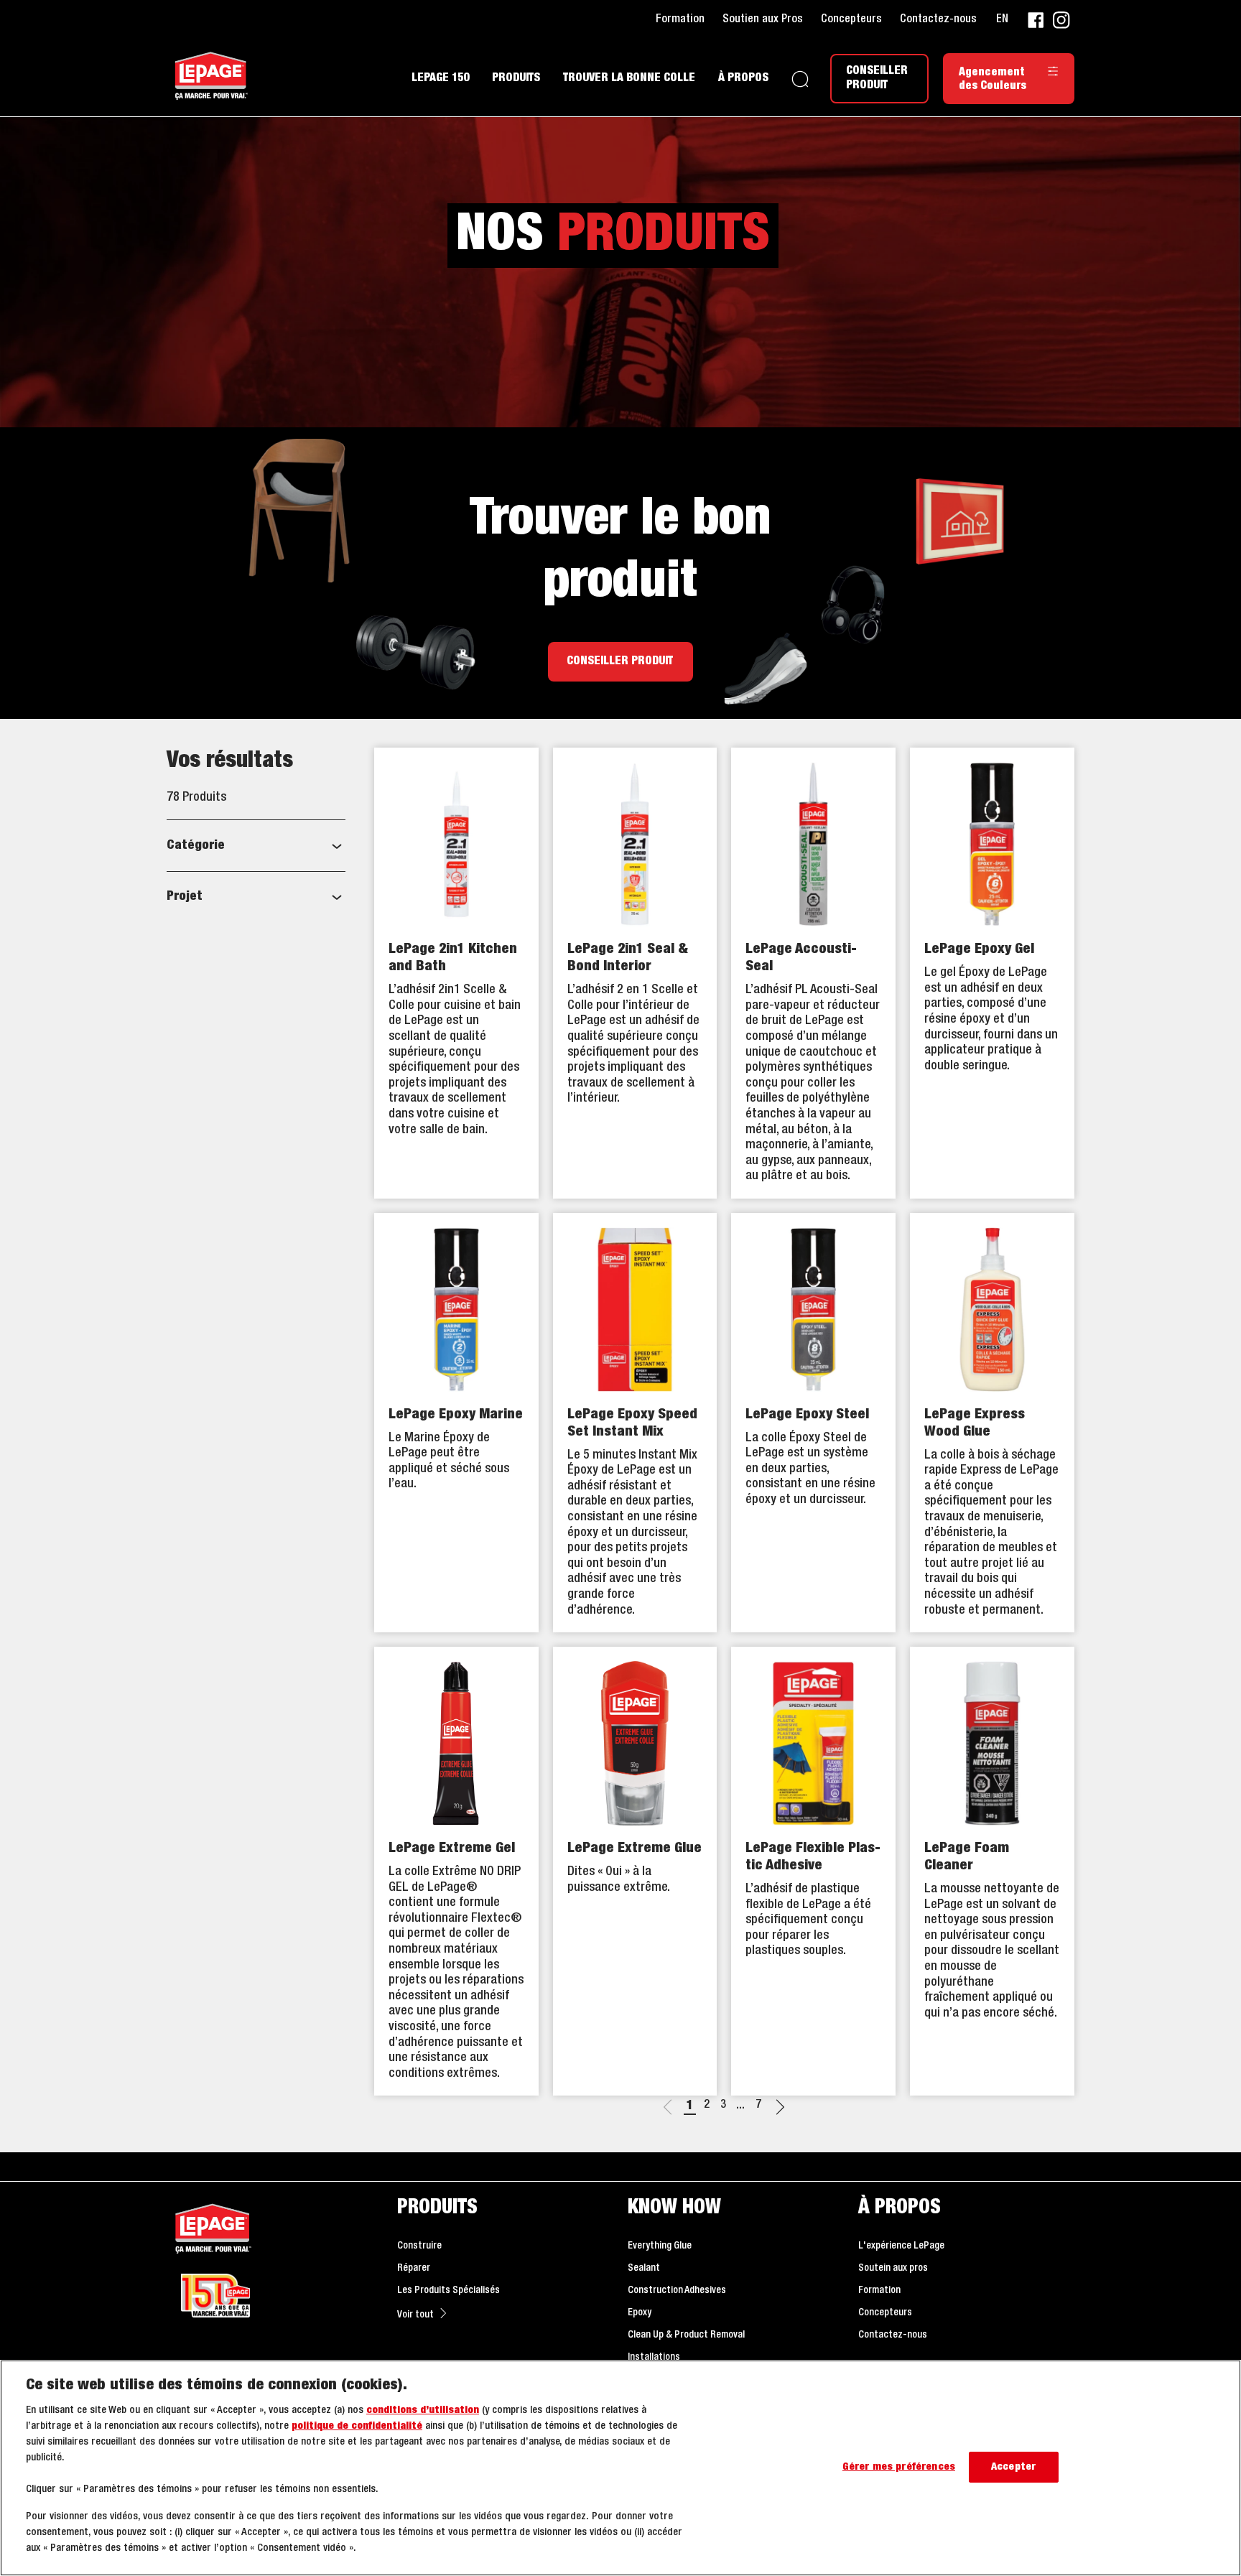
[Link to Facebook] (1036, 20)
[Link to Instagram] (1061, 20)
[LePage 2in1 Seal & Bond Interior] (635, 973)
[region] (620, 2468)
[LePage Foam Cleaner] (992, 1871)
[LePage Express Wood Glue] (992, 1423)
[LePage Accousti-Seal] (813, 973)
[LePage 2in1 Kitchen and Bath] (456, 973)
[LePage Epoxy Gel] (992, 973)
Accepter (1013, 2467)
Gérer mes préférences (899, 2467)
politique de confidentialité (357, 2426)
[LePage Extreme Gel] (456, 1871)
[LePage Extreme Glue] (635, 1871)
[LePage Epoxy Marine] (456, 1423)
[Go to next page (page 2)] (780, 2109)
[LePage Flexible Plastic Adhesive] (813, 1871)
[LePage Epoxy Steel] (813, 1423)
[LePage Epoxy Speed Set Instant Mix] (635, 1423)
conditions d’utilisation (423, 2410)
